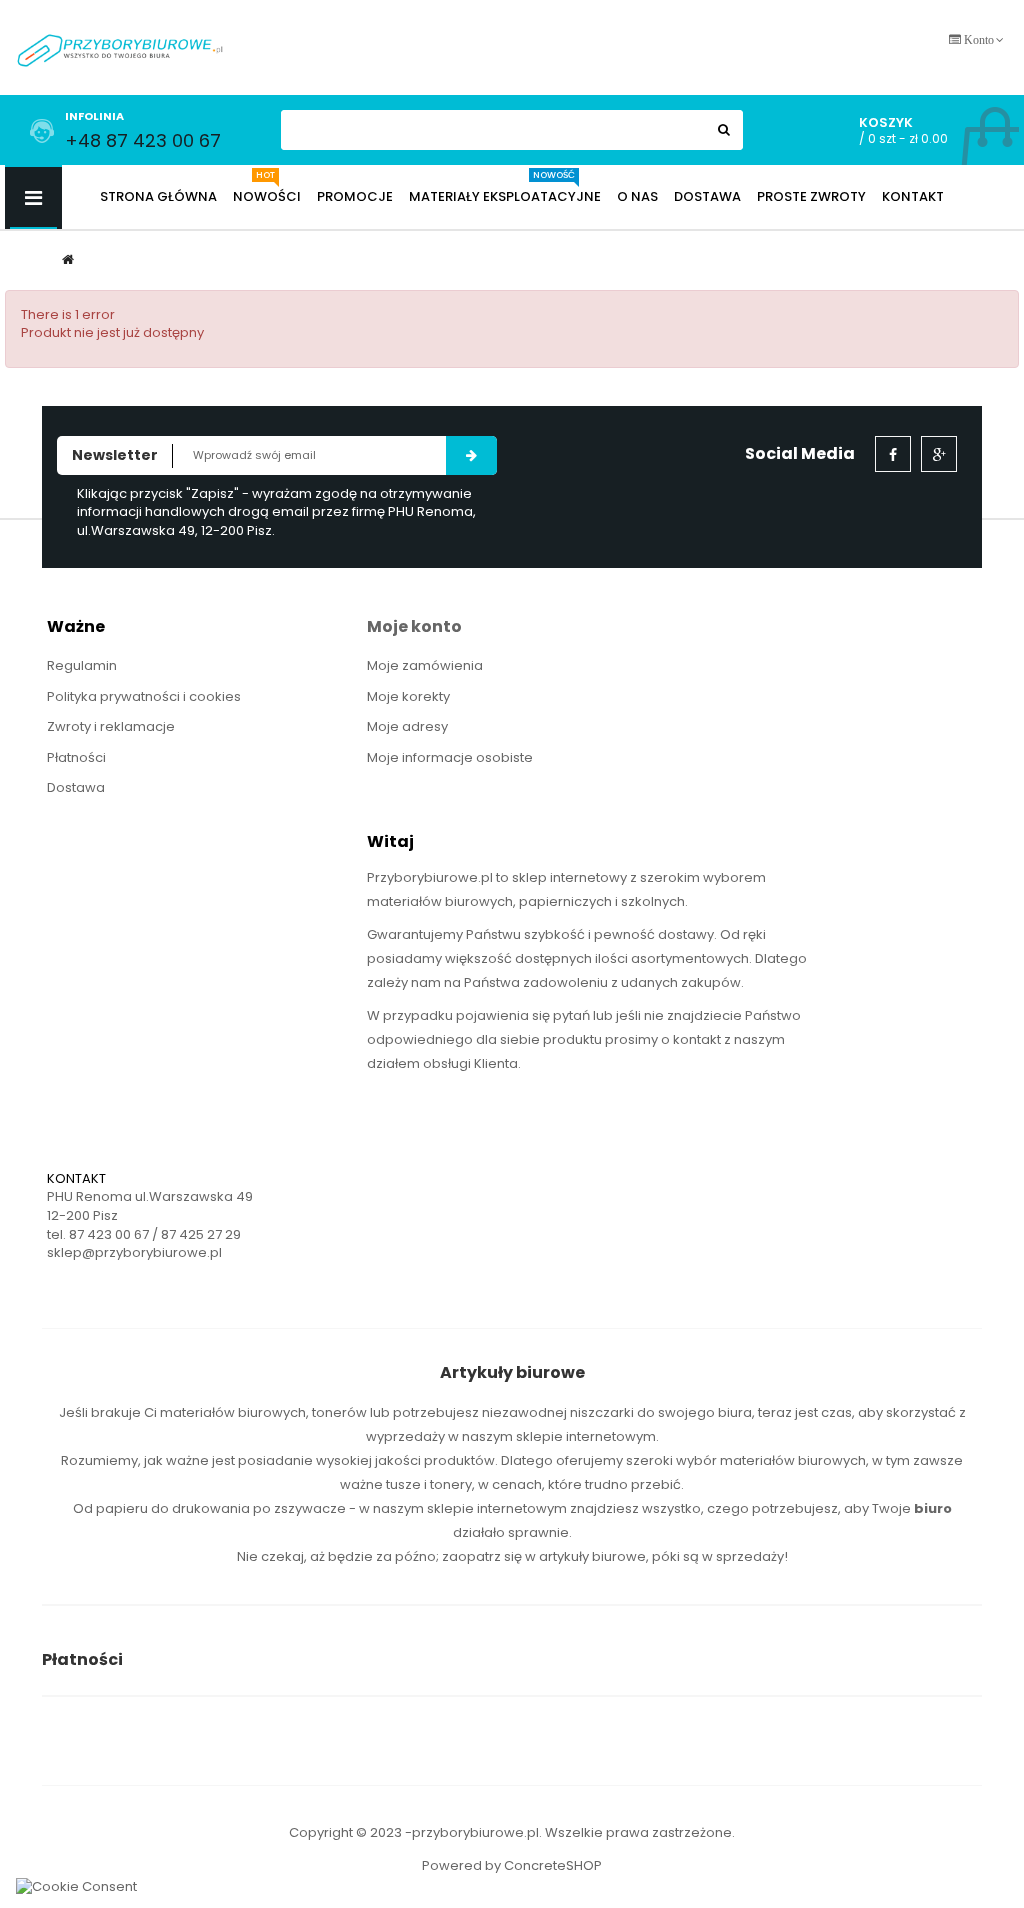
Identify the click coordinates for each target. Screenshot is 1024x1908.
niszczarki (602, 1412)
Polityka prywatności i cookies (144, 696)
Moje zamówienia (425, 665)
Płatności (76, 757)
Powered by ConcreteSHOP (512, 1865)
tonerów (339, 1412)
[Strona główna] (68, 259)
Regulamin (82, 665)
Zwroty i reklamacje (111, 726)
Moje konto (414, 626)
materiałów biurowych (233, 1412)
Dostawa (76, 787)
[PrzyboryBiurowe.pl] (120, 48)
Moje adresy (407, 726)
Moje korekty (408, 696)
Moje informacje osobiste (450, 757)
